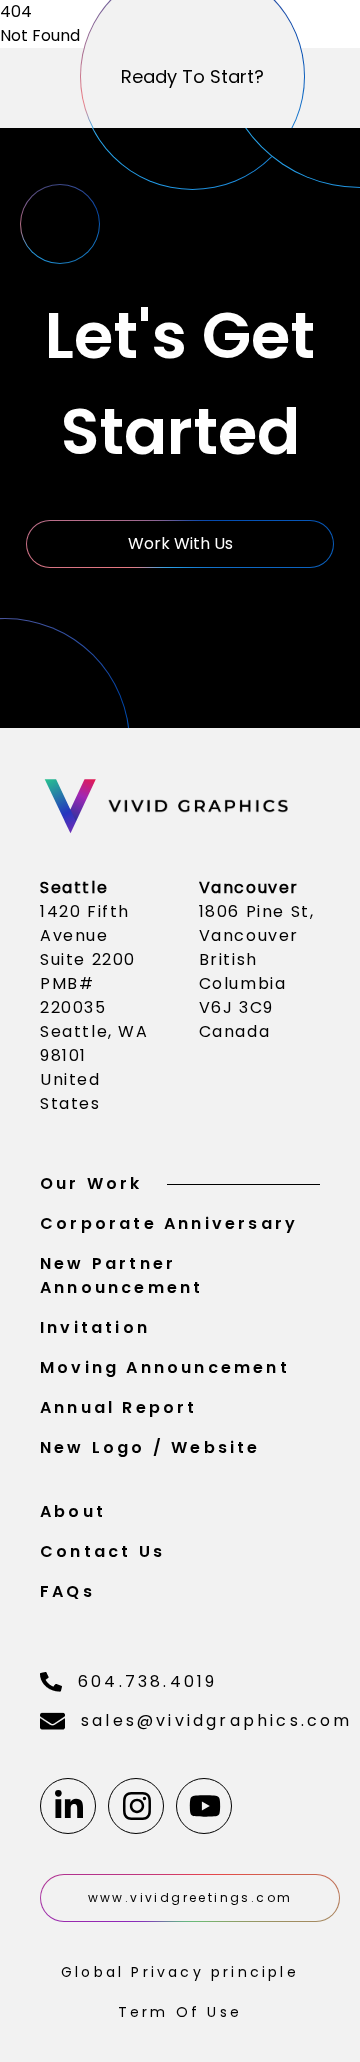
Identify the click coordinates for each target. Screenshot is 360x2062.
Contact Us (102, 1551)
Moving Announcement (165, 1367)
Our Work (91, 1183)
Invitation (95, 1327)
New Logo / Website (150, 1447)
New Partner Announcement (121, 1275)
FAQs (67, 1591)
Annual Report (119, 1407)
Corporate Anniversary (169, 1223)
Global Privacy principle (180, 1972)
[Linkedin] (68, 1806)
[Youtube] (204, 1806)
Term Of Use (180, 2012)
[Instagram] (136, 1806)
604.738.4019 (147, 1681)
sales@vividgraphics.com (200, 1720)
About (73, 1511)
